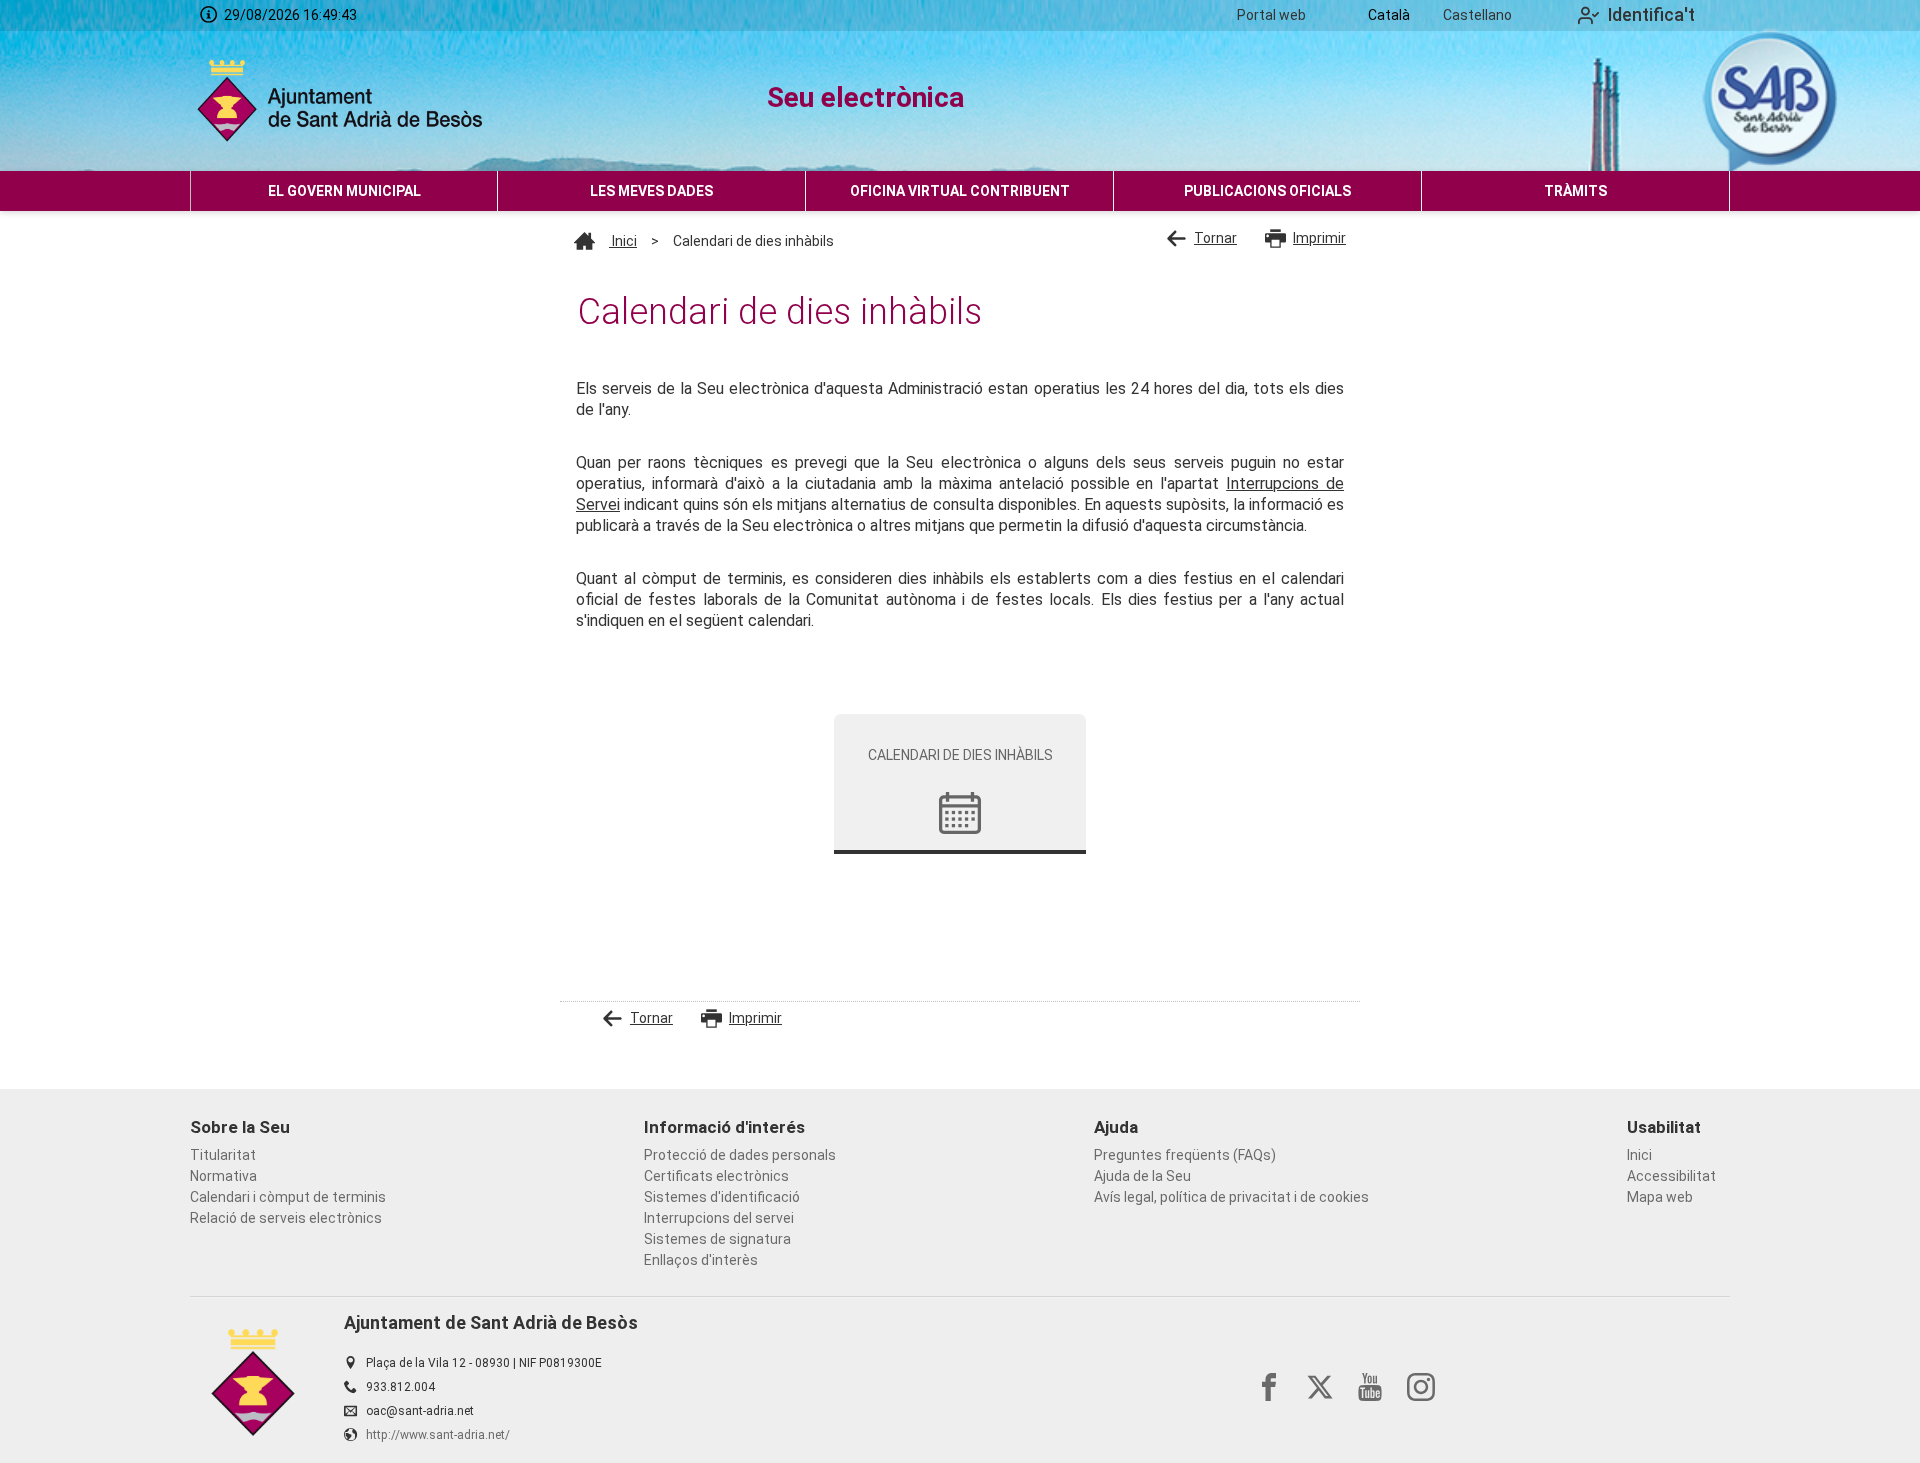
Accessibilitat (1671, 1176)
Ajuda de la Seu (1142, 1176)
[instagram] (1421, 1387)
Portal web (1271, 15)
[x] (1320, 1387)
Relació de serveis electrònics (286, 1218)
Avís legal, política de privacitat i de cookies (1231, 1197)
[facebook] (1269, 1387)
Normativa (223, 1176)
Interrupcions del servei (719, 1218)
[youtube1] (1370, 1387)
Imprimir (1319, 238)
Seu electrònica (865, 97)
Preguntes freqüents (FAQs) (1185, 1155)
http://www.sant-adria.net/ (438, 1435)
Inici (623, 241)
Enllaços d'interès (701, 1260)
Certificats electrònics (716, 1176)
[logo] (344, 101)
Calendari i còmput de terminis (288, 1197)
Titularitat (223, 1155)
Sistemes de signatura (717, 1239)
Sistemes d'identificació (722, 1197)
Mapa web (1660, 1197)
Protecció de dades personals (740, 1155)
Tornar (1215, 238)
